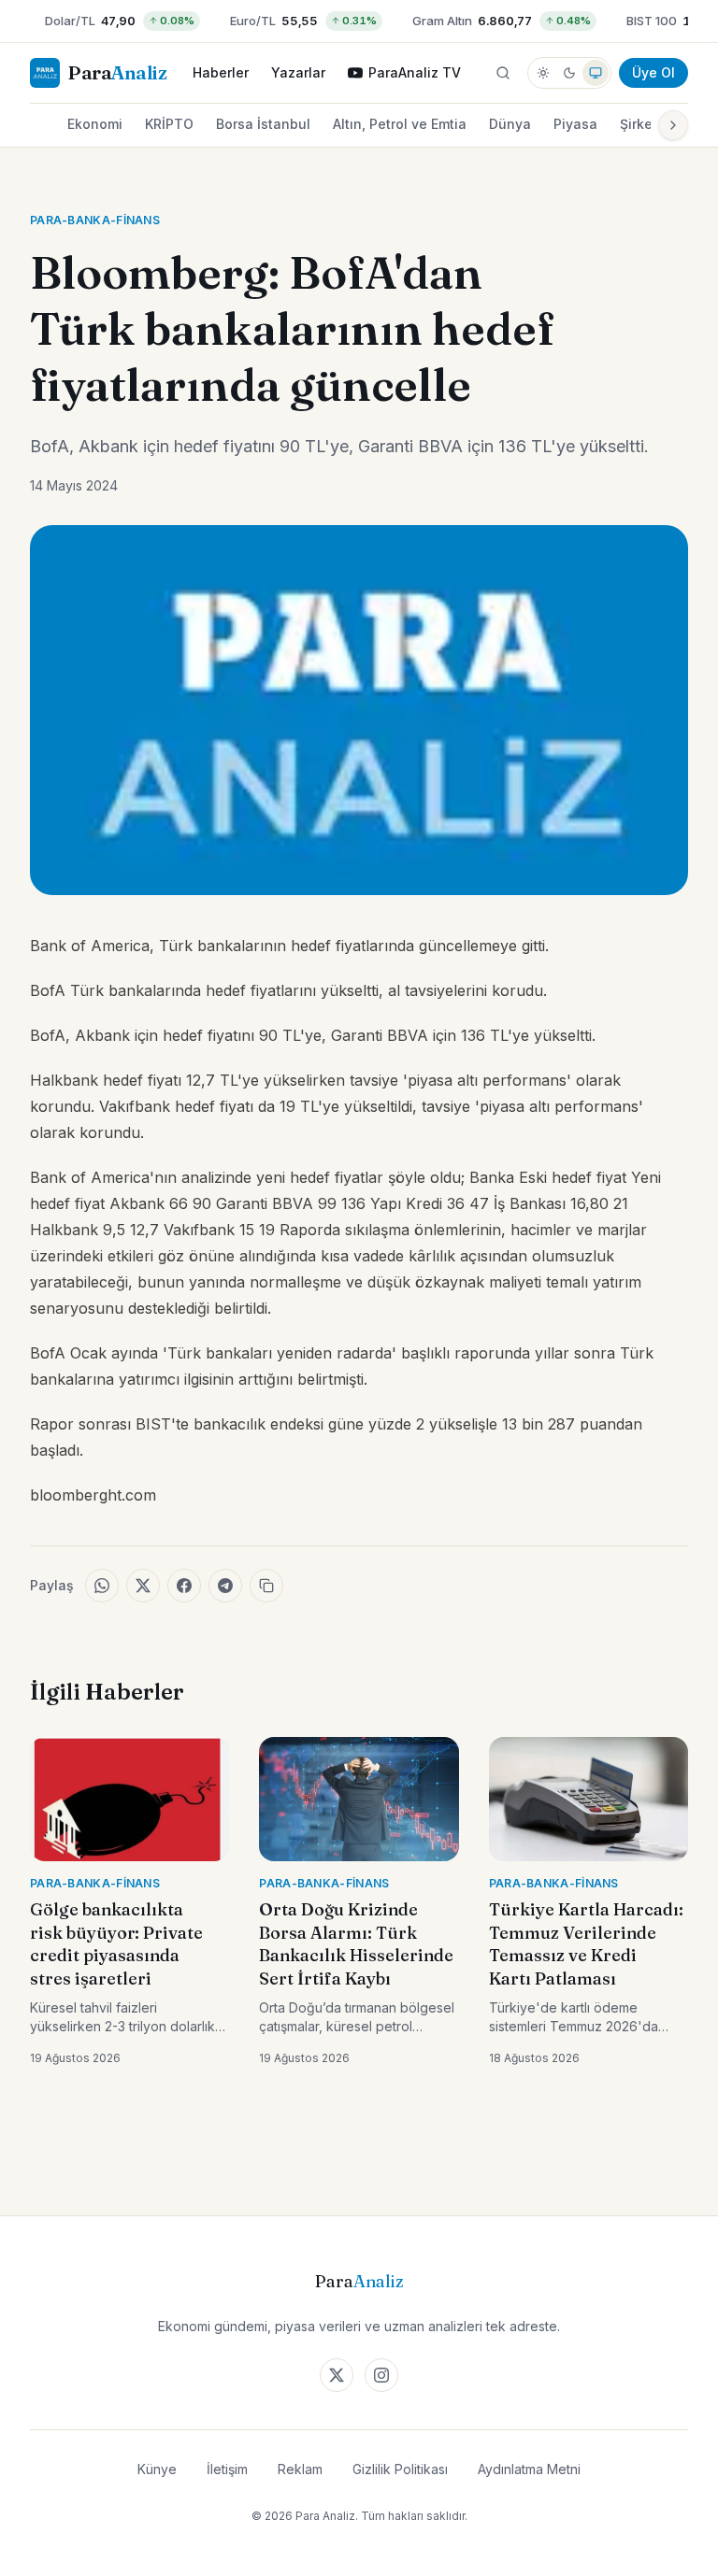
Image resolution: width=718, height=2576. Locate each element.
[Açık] (543, 73)
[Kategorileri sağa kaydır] (673, 125)
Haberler (221, 72)
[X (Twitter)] (337, 2375)
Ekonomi (95, 124)
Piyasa (575, 124)
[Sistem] (596, 73)
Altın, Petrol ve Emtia (400, 124)
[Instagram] (381, 2375)
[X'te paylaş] (143, 1586)
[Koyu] (569, 73)
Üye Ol (653, 72)
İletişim (227, 2469)
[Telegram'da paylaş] (225, 1586)
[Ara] (503, 73)
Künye (157, 2469)
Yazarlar (298, 72)
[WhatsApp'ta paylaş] (102, 1586)
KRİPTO (169, 124)
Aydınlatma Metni (529, 2469)
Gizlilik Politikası (400, 2469)
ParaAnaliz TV (415, 72)
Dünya (510, 124)
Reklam (300, 2469)
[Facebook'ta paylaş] (184, 1586)
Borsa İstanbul (263, 124)
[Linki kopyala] (266, 1586)
